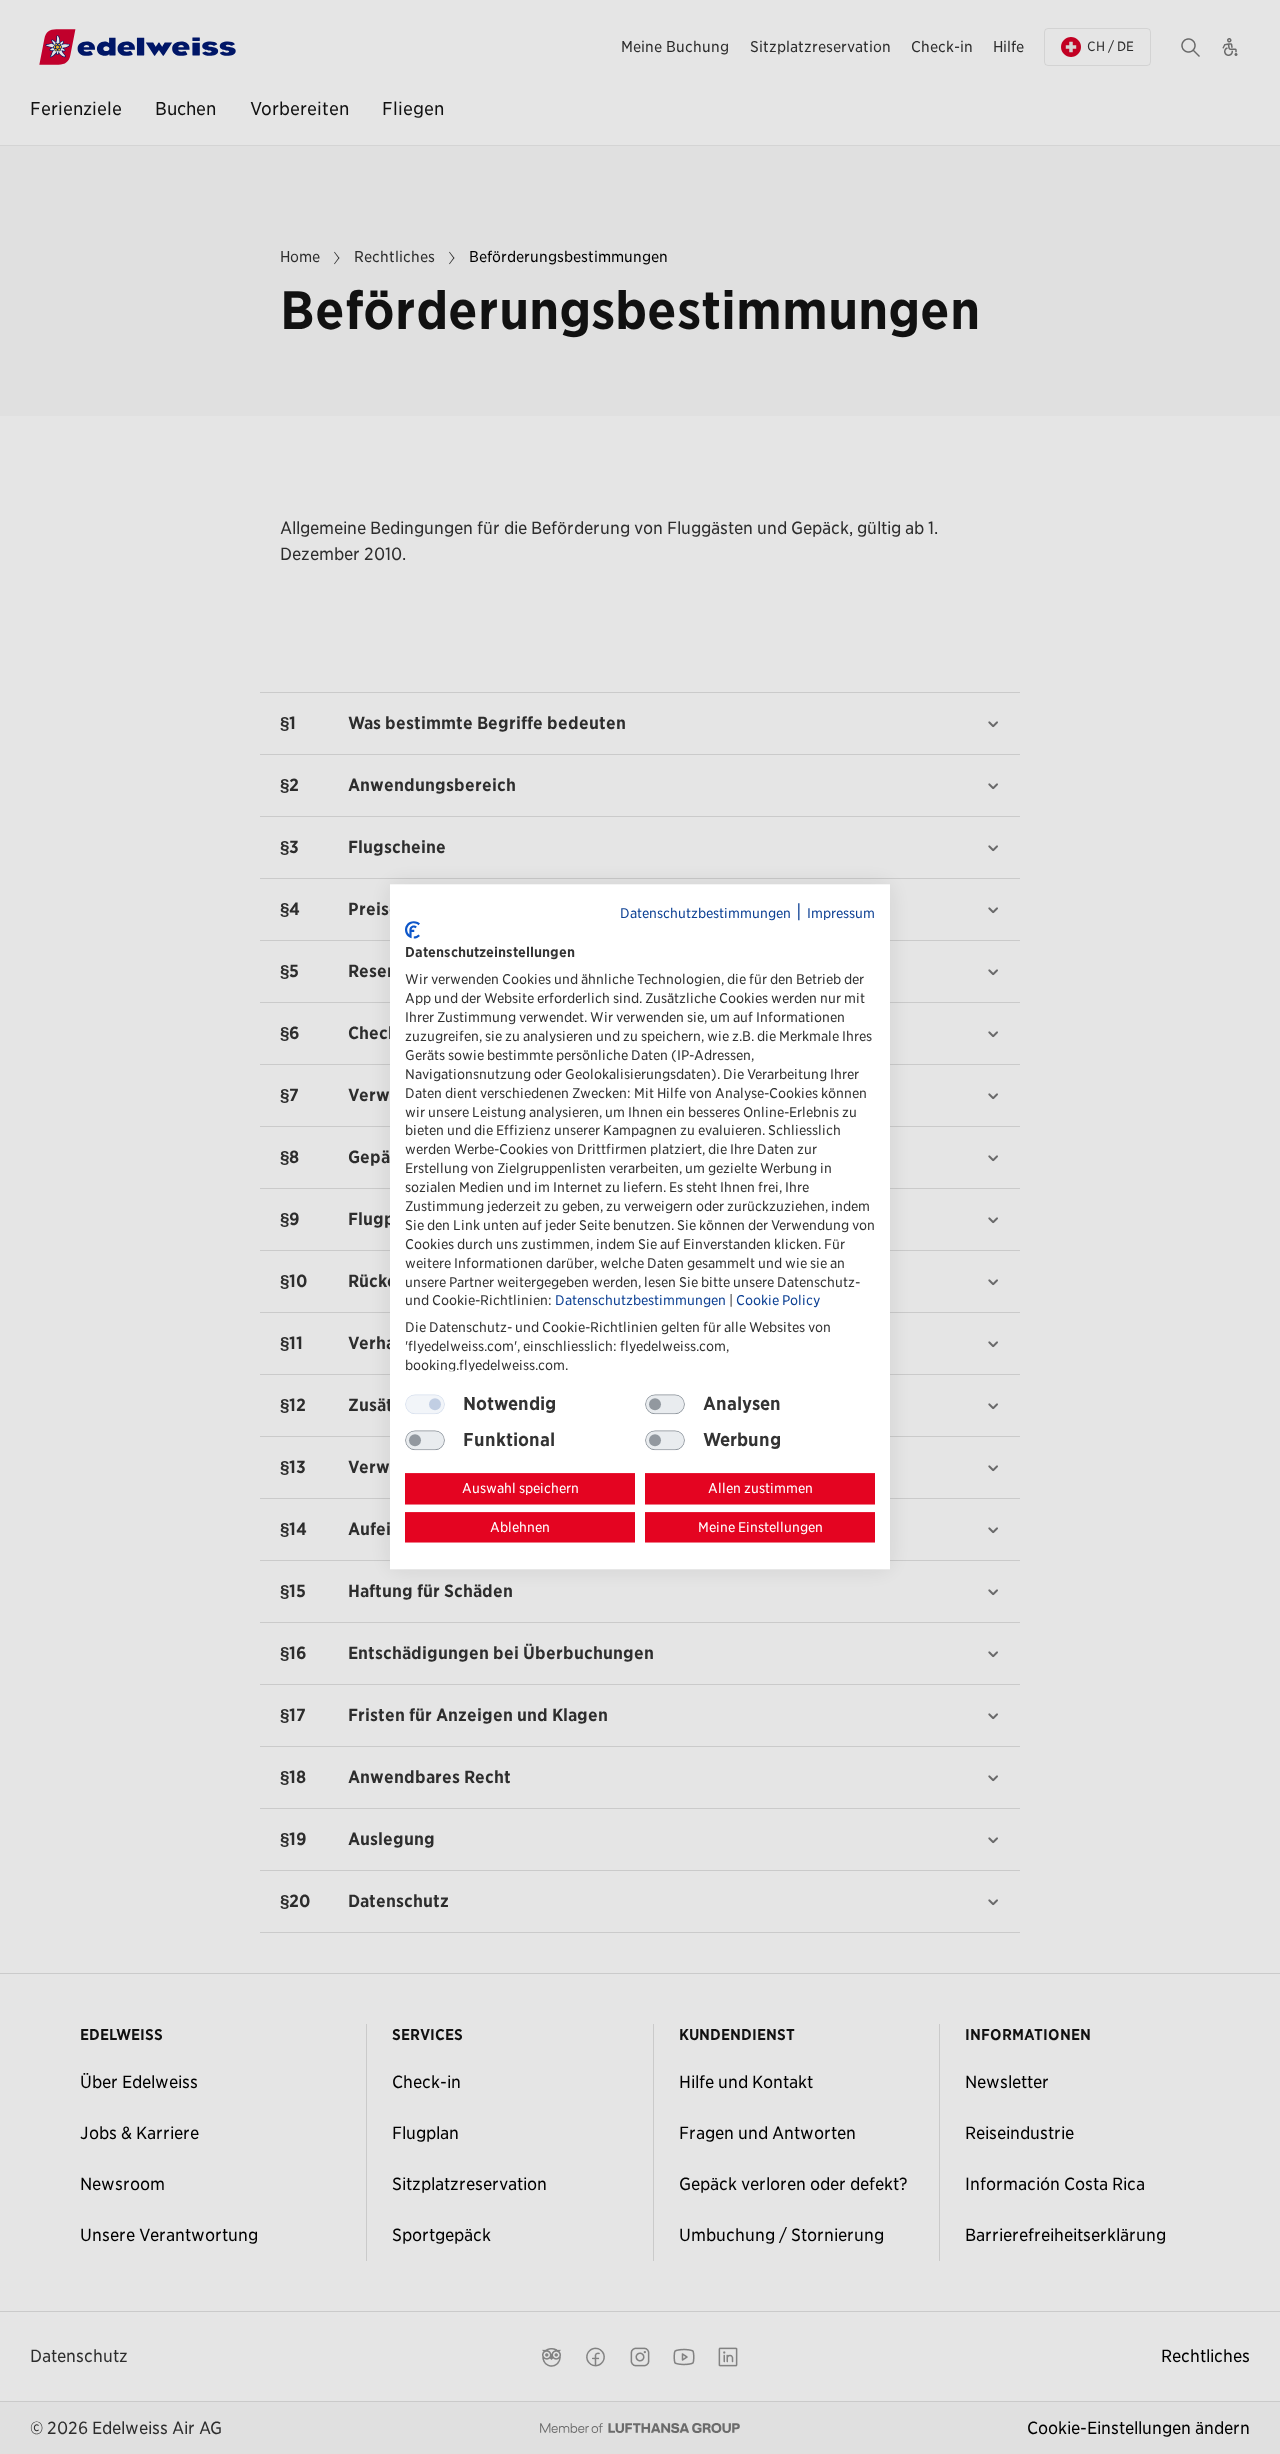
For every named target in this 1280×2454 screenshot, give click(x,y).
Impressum (841, 913)
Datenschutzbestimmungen (705, 913)
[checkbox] (665, 1404)
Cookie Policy (778, 1301)
